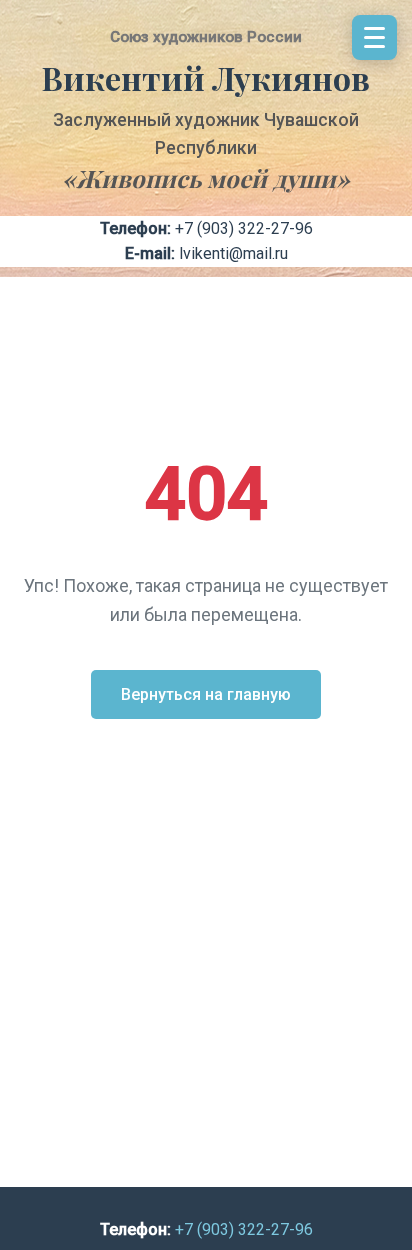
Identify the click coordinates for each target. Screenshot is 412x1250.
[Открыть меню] (374, 37)
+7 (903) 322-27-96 (244, 228)
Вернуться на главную (206, 694)
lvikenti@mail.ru (233, 253)
